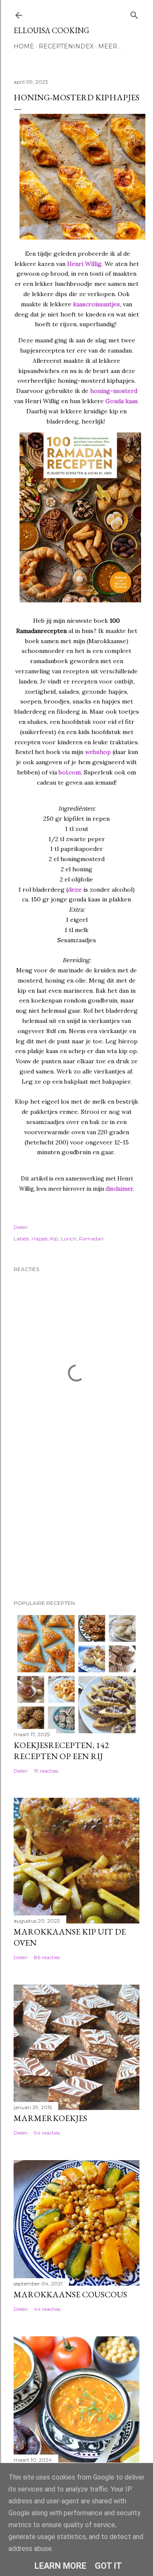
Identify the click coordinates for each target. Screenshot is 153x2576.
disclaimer (119, 1189)
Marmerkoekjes (50, 2118)
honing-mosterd (114, 391)
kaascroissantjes (96, 304)
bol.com (70, 772)
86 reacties (47, 1957)
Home (24, 46)
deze (75, 890)
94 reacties (47, 2133)
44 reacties (47, 2309)
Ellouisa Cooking (51, 30)
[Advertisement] (56, 1534)
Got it (108, 2566)
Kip (54, 1239)
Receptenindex (66, 46)
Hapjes (40, 1239)
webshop (98, 752)
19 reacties (46, 1771)
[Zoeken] (134, 13)
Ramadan (91, 1239)
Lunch (69, 1239)
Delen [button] (21, 1227)
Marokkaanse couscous (70, 2294)
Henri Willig (84, 264)
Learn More (60, 2566)
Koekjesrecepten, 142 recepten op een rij (61, 1751)
